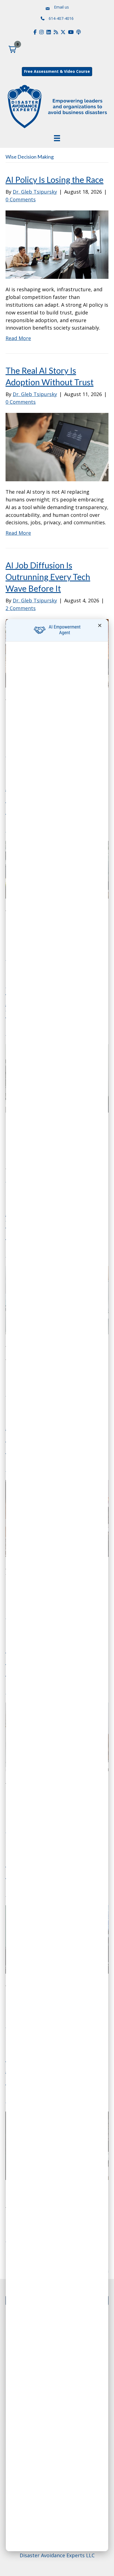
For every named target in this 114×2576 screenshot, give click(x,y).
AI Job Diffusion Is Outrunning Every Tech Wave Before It (48, 577)
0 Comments (21, 199)
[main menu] (57, 138)
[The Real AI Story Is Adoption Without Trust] (57, 447)
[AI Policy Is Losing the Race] (57, 244)
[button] (12, 49)
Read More (18, 338)
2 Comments (21, 608)
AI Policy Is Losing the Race (55, 180)
